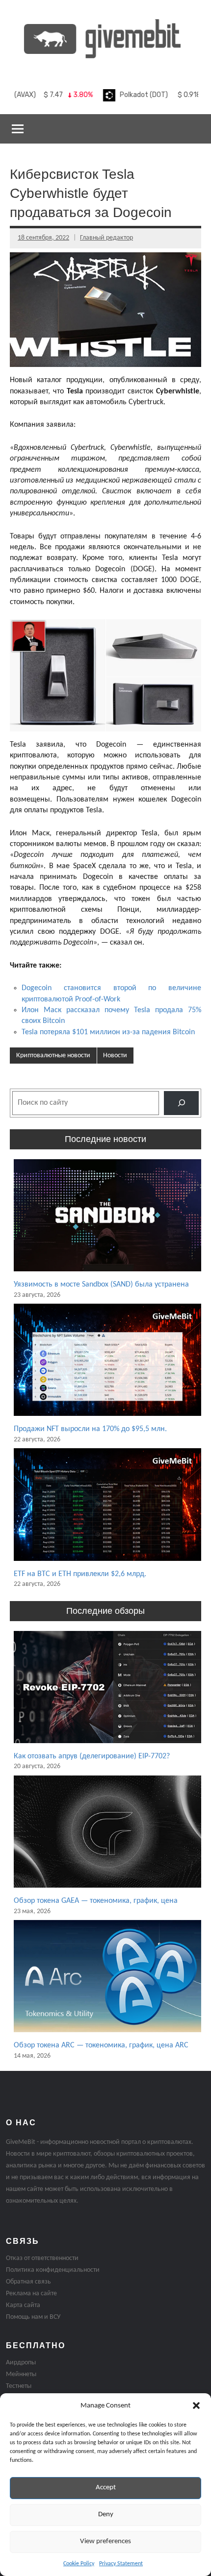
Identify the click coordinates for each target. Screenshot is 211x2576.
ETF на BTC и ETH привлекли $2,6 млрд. (80, 1574)
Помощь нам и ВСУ (33, 2317)
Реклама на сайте (31, 2294)
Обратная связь (28, 2282)
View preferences (105, 2541)
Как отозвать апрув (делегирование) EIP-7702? (92, 1756)
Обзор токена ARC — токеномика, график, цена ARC (101, 2045)
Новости (115, 1056)
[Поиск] (181, 1103)
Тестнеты (19, 2386)
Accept (106, 2488)
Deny (106, 2515)
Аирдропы (21, 2363)
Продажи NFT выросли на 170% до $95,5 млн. (90, 1429)
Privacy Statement (121, 2564)
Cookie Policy (79, 2564)
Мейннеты (21, 2374)
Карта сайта (23, 2305)
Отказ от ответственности (42, 2258)
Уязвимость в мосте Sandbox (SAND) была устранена (101, 1285)
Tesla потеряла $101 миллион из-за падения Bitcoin (108, 1032)
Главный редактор (106, 238)
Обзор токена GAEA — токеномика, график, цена (96, 1901)
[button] (196, 2406)
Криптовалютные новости (53, 1056)
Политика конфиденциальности (53, 2270)
